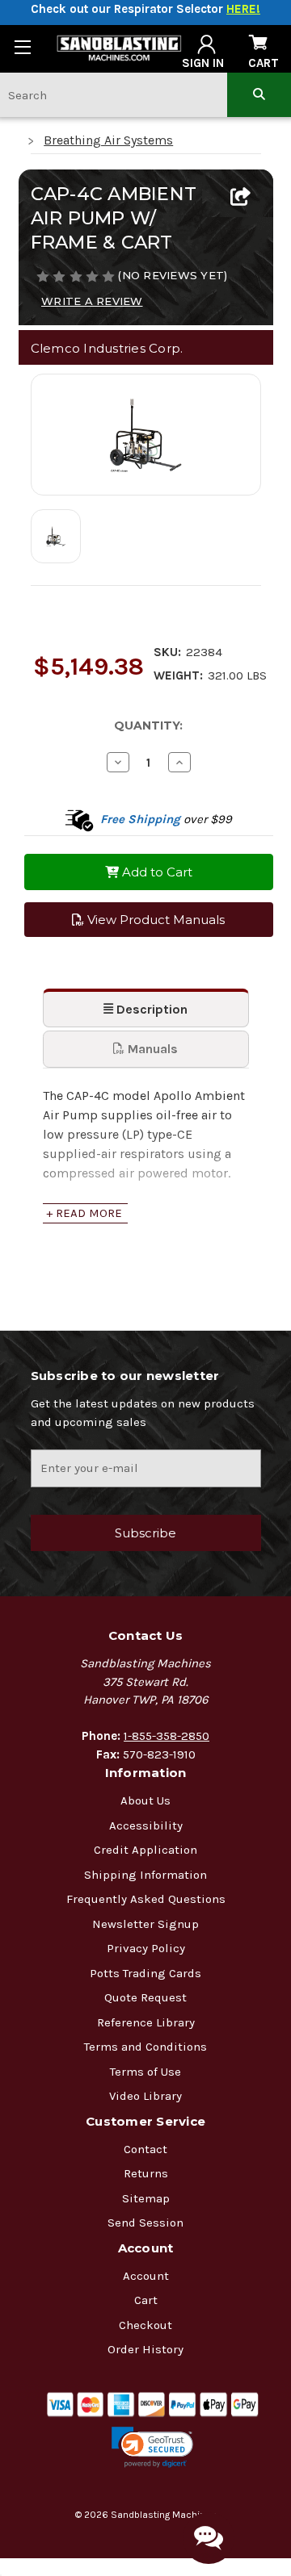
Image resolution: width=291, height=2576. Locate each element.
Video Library (145, 2096)
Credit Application (145, 1850)
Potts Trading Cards (145, 1973)
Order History (145, 2349)
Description (150, 1009)
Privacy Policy (146, 1948)
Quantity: (148, 726)
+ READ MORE (84, 1213)
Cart (146, 2300)
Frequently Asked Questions (146, 1899)
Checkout (145, 2325)
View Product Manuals (154, 920)
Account (146, 2276)
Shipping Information (145, 1875)
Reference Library (146, 2022)
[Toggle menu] (22, 46)
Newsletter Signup (145, 1924)
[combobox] (114, 95)
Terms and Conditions (145, 2047)
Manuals (151, 1049)
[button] (152, 2447)
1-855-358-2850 (167, 1736)
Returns (146, 2173)
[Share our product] (240, 198)
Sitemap (146, 2198)
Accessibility (146, 1825)
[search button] (259, 95)
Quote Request (145, 1997)
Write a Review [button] (92, 301)
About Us (145, 1800)
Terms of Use (145, 2072)
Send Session (145, 2223)
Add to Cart (156, 872)
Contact (145, 2149)
